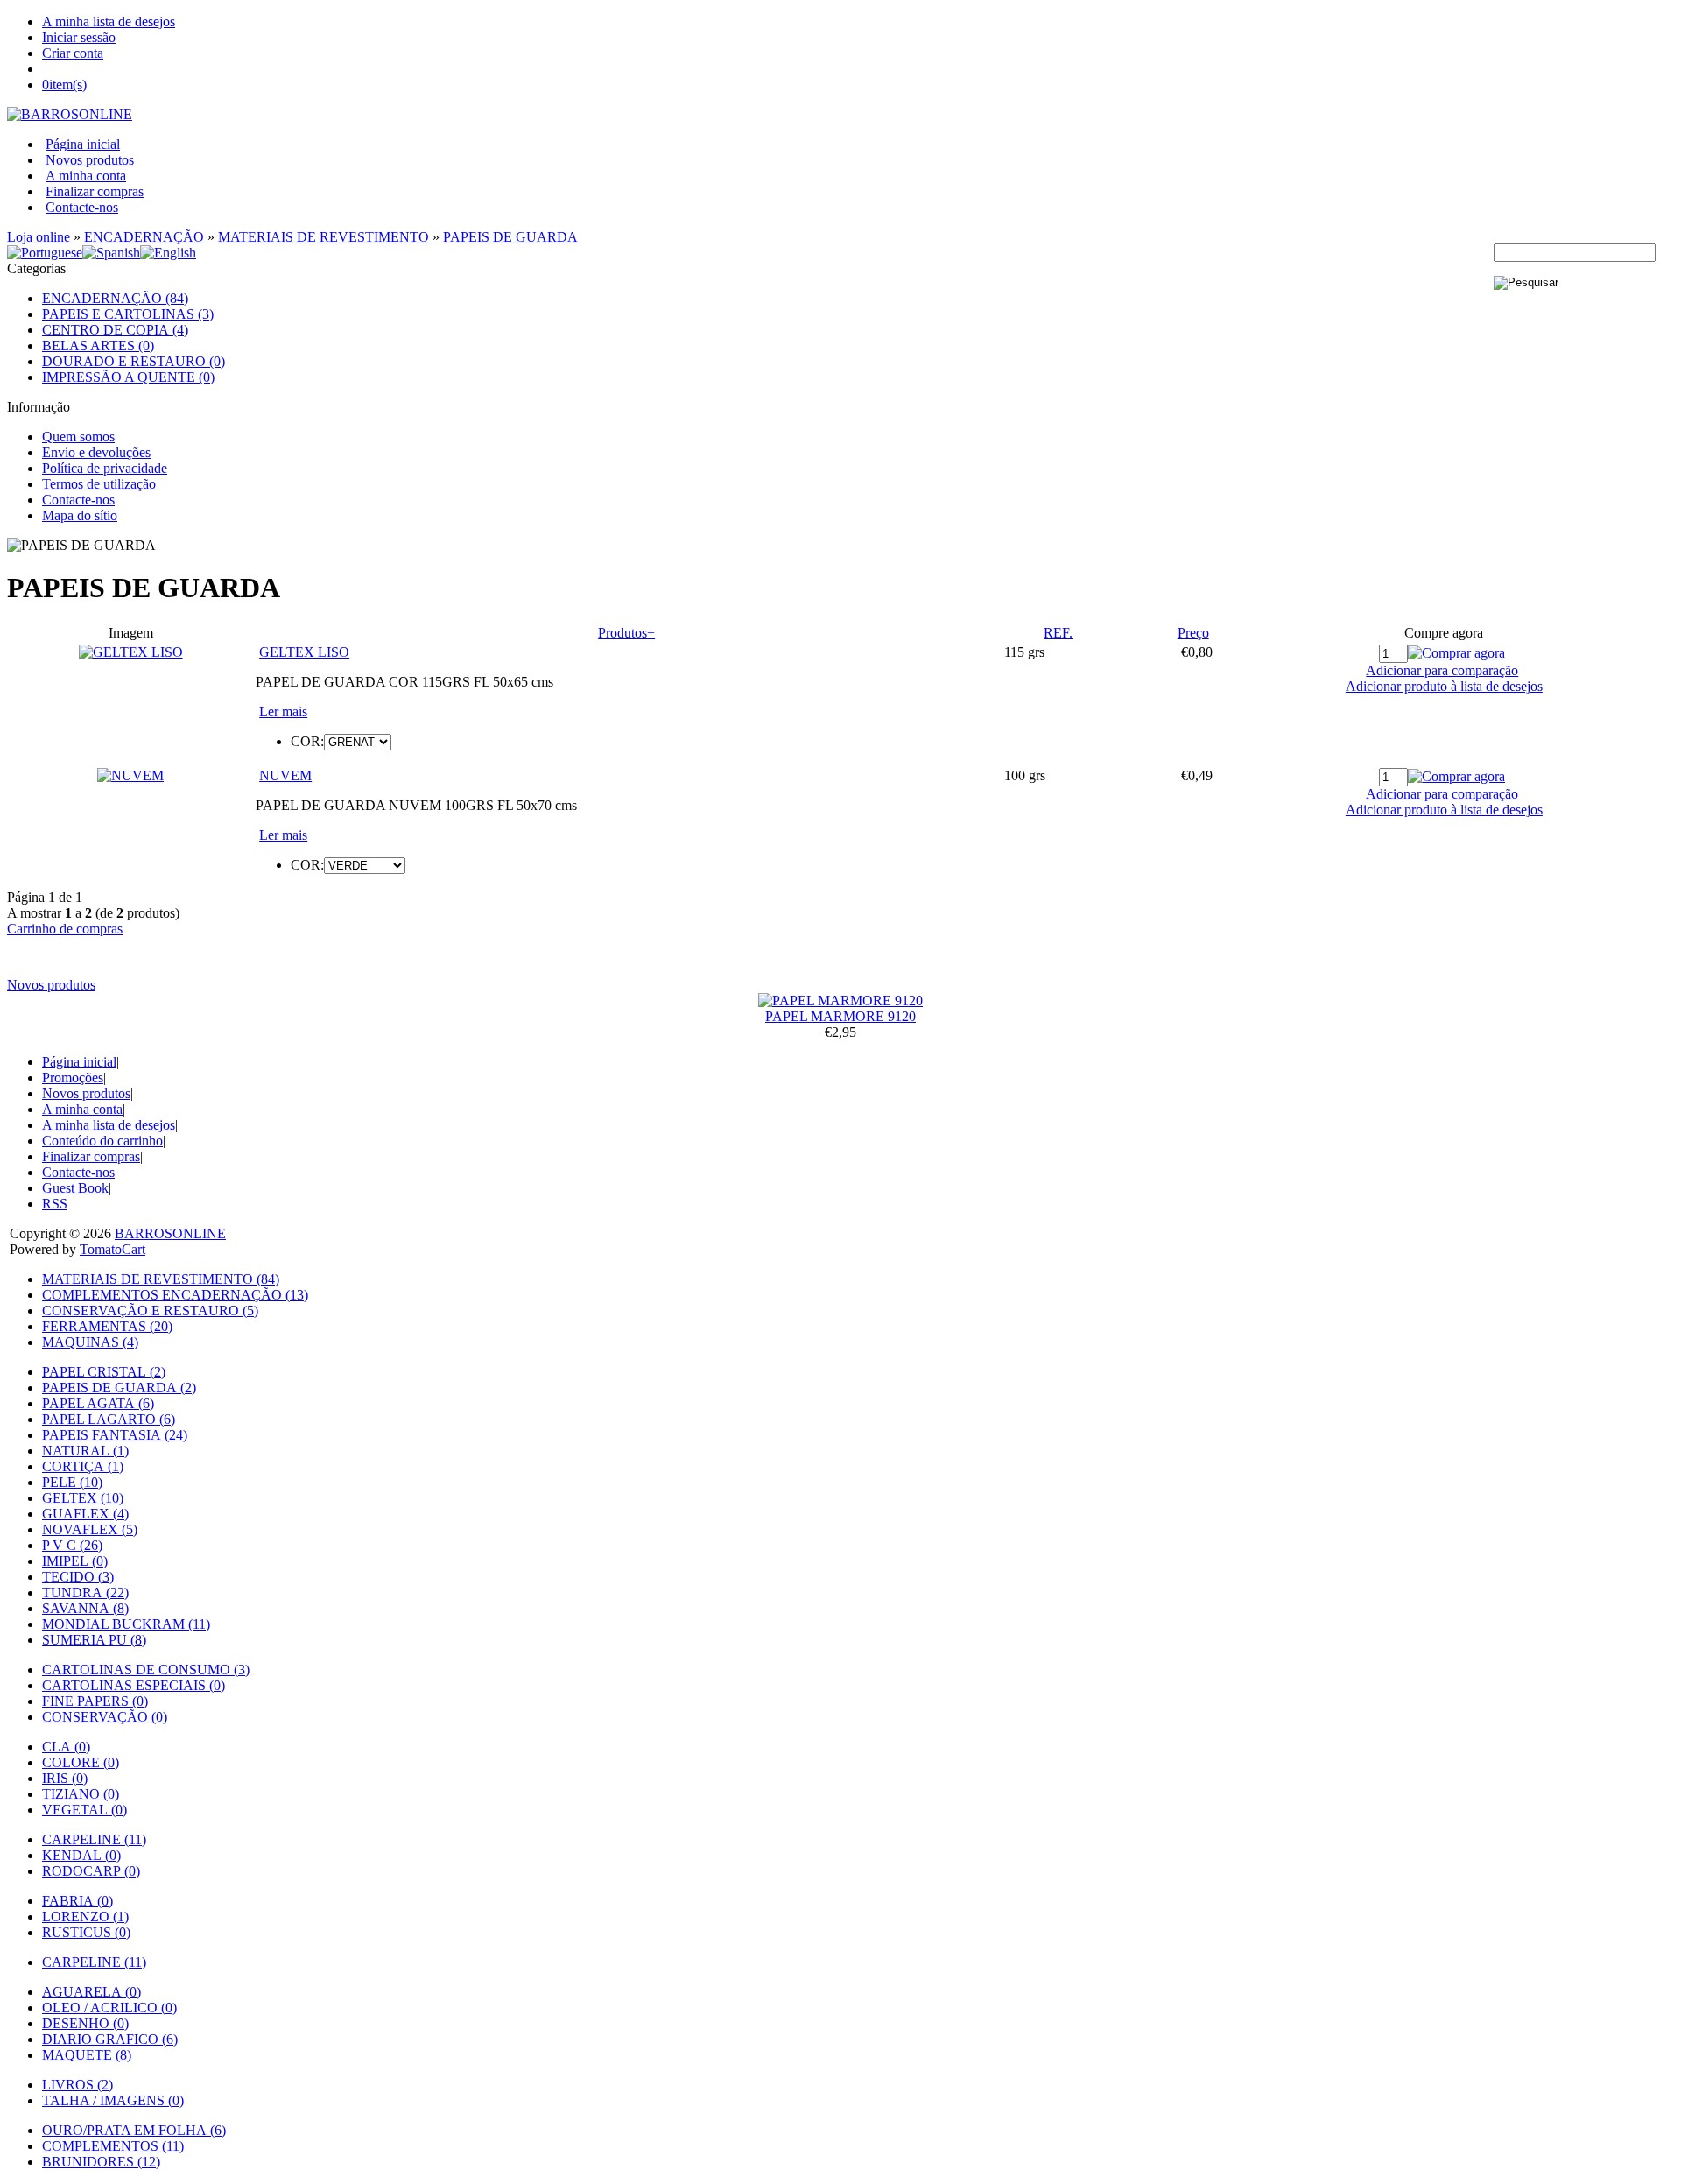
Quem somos (78, 437)
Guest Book (75, 1188)
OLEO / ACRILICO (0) (109, 2008)
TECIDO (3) (78, 1577)
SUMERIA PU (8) (94, 1640)
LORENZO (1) (85, 1916)
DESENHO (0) (85, 2023)
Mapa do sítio (80, 515)
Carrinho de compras (65, 929)
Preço (1193, 633)
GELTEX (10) (83, 1498)
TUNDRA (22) (85, 1592)
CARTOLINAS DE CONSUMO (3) (146, 1670)
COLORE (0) (81, 1762)
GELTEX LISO (304, 652)
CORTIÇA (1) (83, 1466)
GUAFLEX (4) (85, 1514)
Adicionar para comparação (1442, 670)
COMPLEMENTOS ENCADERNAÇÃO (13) (175, 1295)
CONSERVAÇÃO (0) (105, 1717)
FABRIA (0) (77, 1901)
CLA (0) (66, 1747)
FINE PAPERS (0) (95, 1701)
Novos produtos (90, 160)
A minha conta (86, 176)
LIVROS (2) (77, 2085)
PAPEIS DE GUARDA (510, 237)
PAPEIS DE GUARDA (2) (119, 1388)
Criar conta (73, 53)
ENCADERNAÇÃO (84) (115, 298)
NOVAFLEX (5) (90, 1529)
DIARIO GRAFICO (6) (110, 2039)
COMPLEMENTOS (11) (113, 2146)
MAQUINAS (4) (90, 1342)
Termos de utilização (99, 484)
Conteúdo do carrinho (102, 1141)
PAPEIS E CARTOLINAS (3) (128, 314)
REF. (1058, 633)
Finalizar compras (95, 191)
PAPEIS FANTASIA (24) (115, 1435)
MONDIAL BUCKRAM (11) (126, 1624)
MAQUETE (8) (87, 2055)
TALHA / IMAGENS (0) (113, 2100)
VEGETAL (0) (84, 1810)
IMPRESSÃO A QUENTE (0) (128, 377)
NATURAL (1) (85, 1451)
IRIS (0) (65, 1778)
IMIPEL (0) (75, 1561)
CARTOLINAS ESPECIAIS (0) (134, 1685)
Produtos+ (626, 633)
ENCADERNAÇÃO (144, 237)
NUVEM (285, 775)
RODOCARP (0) (91, 1871)
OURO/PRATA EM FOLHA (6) (134, 2130)
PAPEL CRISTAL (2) (104, 1372)
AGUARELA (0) (91, 1992)
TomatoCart (113, 1249)
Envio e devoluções (96, 452)
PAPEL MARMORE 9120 (840, 1016)
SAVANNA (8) (85, 1608)
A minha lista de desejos (109, 21)
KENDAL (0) (81, 1855)
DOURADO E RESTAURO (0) (134, 361)
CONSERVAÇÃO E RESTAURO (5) (150, 1310)
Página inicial (83, 144)
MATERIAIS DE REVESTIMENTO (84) (161, 1279)
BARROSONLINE (170, 1233)
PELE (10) (72, 1482)
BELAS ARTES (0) (98, 345)
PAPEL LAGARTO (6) (109, 1419)
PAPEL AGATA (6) (98, 1403)
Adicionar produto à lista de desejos (1444, 686)
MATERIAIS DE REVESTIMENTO (324, 237)
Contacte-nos (82, 207)
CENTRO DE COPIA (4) (115, 330)
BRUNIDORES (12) (101, 2162)
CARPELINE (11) (94, 1839)
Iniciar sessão (79, 37)
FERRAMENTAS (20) (107, 1326)
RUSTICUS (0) (86, 1932)
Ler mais (283, 712)
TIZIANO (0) (81, 1794)
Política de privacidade (105, 468)
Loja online (39, 237)
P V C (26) (72, 1545)
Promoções (73, 1078)
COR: (307, 741)
